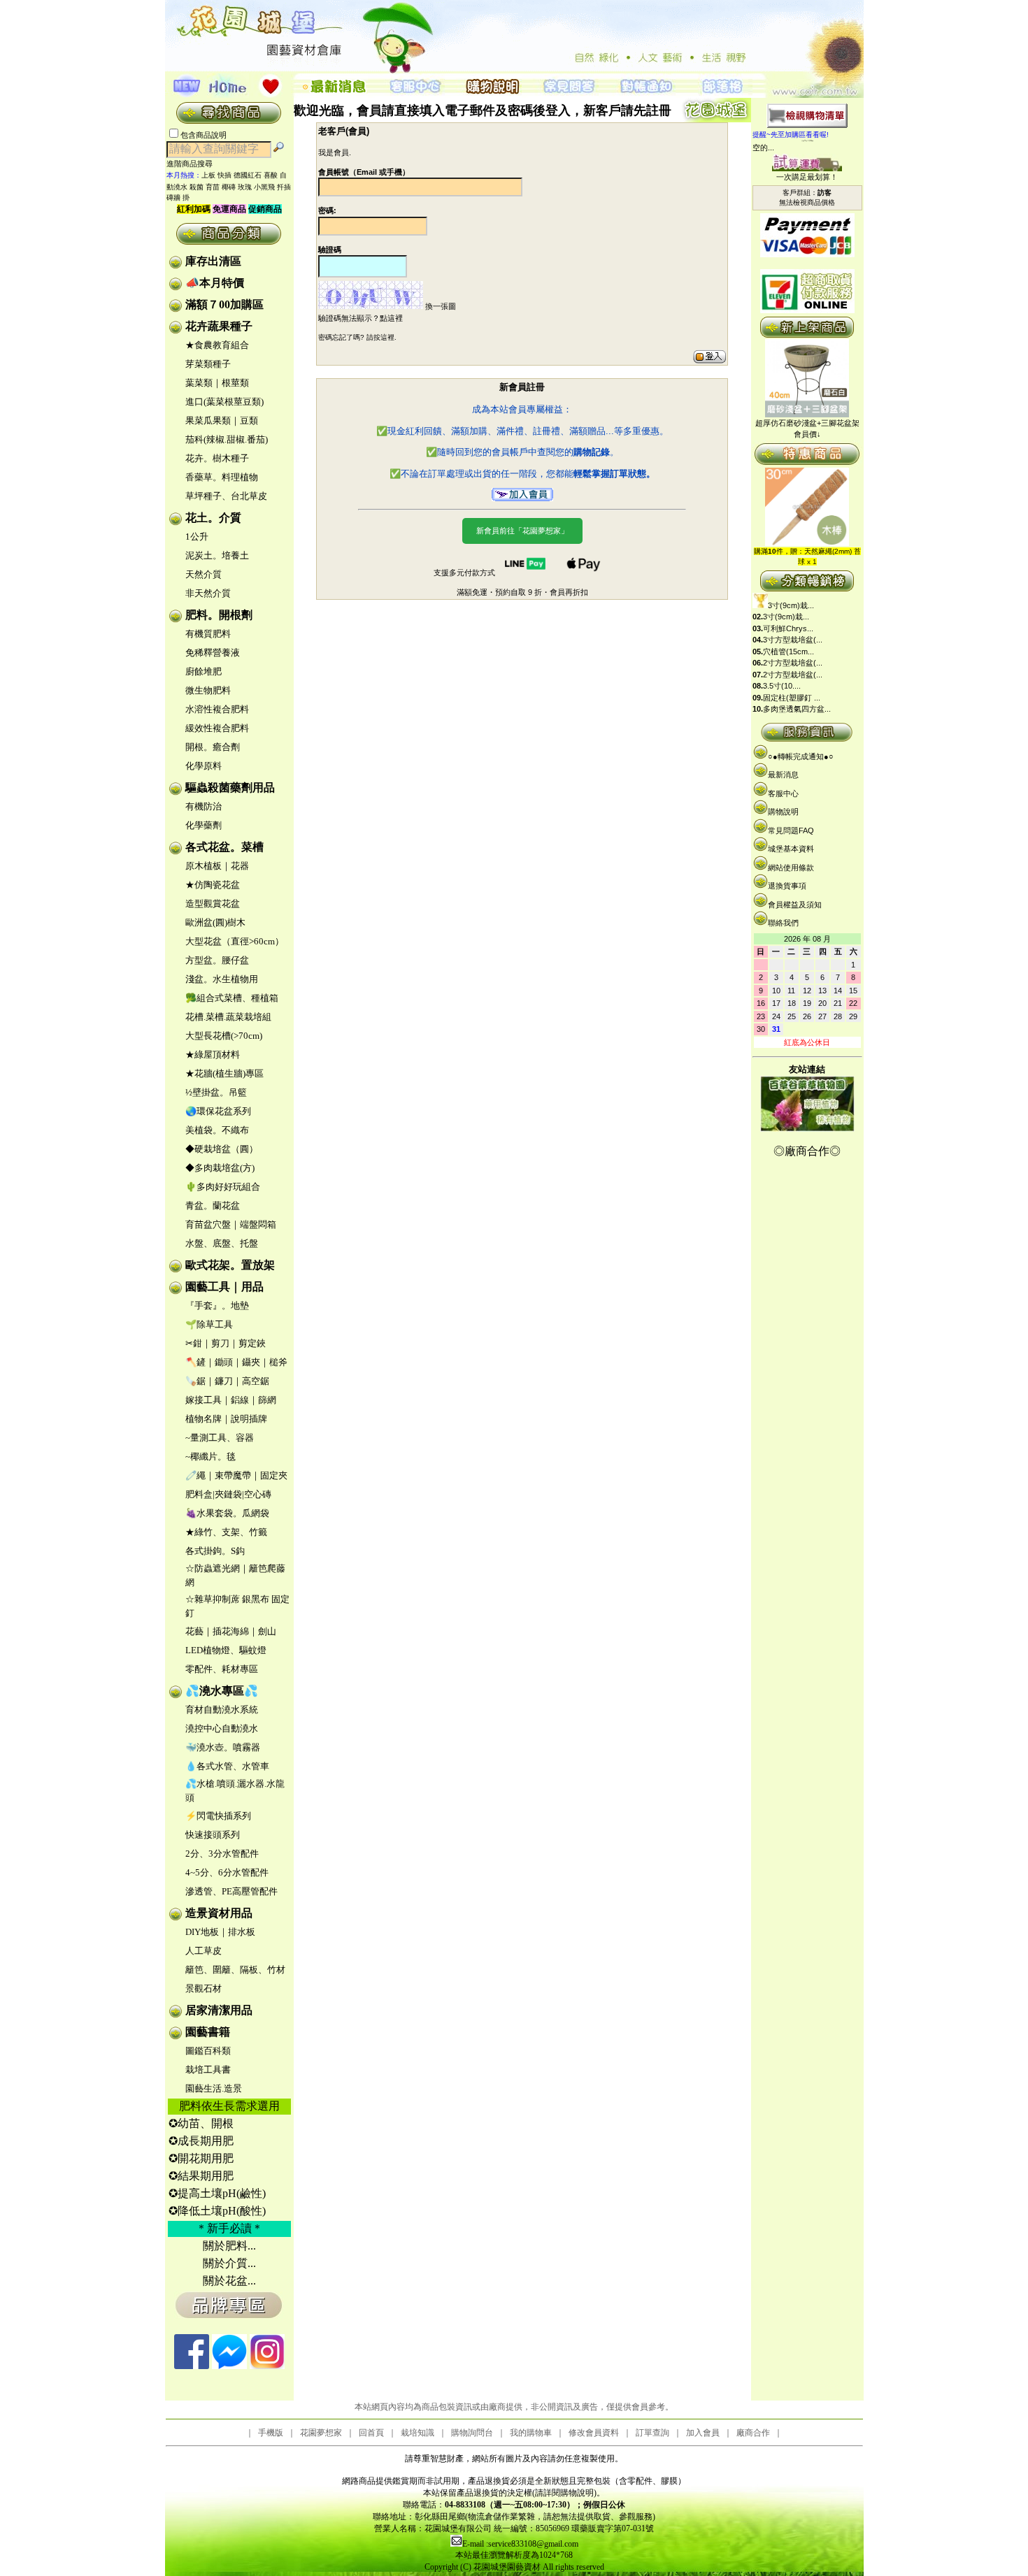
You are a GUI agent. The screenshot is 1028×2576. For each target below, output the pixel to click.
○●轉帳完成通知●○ (801, 756)
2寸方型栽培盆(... (793, 663)
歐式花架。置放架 (230, 1265)
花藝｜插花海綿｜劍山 (231, 1631)
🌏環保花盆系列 (218, 1111)
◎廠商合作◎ (807, 1151)
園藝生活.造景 (214, 2088)
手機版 (271, 2433)
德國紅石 (248, 175)
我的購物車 (531, 2433)
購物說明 (783, 812)
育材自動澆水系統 (222, 1710)
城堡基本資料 (791, 849)
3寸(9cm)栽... (791, 605)
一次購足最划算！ (807, 177)
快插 (224, 175)
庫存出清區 (213, 261)
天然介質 (204, 574)
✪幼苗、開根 (201, 2123)
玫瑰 (245, 187)
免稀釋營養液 (213, 653)
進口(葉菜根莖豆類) (224, 402)
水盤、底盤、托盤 (222, 1243)
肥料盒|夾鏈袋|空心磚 (228, 1494)
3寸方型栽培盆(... (793, 640)
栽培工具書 (208, 2070)
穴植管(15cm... (788, 652)
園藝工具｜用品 (224, 1287)
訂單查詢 (652, 2433)
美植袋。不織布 (217, 1130)
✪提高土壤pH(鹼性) (217, 2193)
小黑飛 (264, 187)
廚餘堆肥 (204, 671)
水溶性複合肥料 (217, 709)
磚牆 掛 (178, 197)
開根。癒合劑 (213, 747)
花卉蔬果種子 (219, 326)
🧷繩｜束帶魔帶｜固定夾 (236, 1475)
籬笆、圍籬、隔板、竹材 (235, 1970)
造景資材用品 (219, 1913)
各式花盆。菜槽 (224, 847)
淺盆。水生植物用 (222, 979)
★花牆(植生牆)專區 (224, 1073)
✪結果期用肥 (201, 2176)
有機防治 (204, 806)
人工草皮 (204, 1951)
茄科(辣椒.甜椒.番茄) (227, 439)
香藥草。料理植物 (222, 477)
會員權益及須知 (795, 905)
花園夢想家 (321, 2433)
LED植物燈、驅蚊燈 (226, 1650)
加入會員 (703, 2433)
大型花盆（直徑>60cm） (235, 941)
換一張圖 (441, 306)
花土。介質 (213, 518)
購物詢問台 (472, 2433)
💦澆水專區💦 (222, 1691)
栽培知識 (417, 2433)
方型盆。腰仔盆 (217, 960)
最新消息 (783, 775)
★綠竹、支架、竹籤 (226, 1532)
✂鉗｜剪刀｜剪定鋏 (226, 1343)
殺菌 (197, 187)
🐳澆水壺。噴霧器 (223, 1747)
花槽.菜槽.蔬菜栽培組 (228, 1017)
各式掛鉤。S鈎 (215, 1551)
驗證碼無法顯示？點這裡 (360, 318)
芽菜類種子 (208, 364)
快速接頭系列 (213, 1835)
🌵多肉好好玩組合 (223, 1187)
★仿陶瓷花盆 (213, 885)
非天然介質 (208, 593)
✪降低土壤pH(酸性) (217, 2211)
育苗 (213, 187)
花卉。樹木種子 (217, 458)
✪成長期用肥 (201, 2141)
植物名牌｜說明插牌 (226, 1419)
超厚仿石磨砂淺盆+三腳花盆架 (807, 423)
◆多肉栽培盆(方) (220, 1168)
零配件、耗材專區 (222, 1669)
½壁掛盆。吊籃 (216, 1092)
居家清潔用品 (219, 2010)
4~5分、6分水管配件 (227, 1872)
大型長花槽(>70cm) (224, 1036)
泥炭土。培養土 (217, 555)
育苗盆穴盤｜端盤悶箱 (231, 1224)
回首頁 (371, 2433)
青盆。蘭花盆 (213, 1206)
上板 (208, 175)
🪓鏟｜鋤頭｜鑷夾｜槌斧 (236, 1362)
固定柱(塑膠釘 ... (792, 698)
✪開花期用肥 (201, 2158)
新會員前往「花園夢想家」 (522, 531)
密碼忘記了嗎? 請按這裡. (357, 337)
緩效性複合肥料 (217, 728)
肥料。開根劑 (219, 615)
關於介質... (229, 2263)
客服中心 (783, 793)
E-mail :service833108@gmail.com (520, 2544)
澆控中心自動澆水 (222, 1728)
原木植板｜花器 (217, 866)
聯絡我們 (783, 923)
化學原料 (204, 766)
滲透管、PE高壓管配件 (231, 1891)
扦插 (284, 187)
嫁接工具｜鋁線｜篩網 (231, 1400)
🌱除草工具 (209, 1324)
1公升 (197, 537)
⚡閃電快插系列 (218, 1816)
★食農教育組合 (217, 345)
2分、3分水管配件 (222, 1854)
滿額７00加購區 (224, 304)
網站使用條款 (791, 868)
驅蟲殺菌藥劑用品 (230, 787)
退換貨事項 (787, 886)
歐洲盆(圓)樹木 (215, 922)
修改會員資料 (594, 2433)
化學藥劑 (204, 825)
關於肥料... (229, 2246)
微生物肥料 (208, 690)
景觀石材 (204, 1988)
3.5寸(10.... (782, 686)
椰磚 (229, 187)
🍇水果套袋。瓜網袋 (227, 1513)
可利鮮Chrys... (788, 628)
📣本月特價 (215, 283)
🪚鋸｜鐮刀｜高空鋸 (227, 1381)
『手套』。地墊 (217, 1305)
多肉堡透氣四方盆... (797, 709)
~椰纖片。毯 (210, 1456)
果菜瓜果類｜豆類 (222, 420)
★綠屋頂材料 (213, 1055)
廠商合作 (753, 2433)
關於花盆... (229, 2281)
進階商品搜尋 (194, 164)
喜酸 (271, 175)
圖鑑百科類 (208, 2051)
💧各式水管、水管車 (227, 1766)
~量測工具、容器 (220, 1438)
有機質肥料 (208, 634)
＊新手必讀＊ (229, 2228)
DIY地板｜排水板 (220, 1932)
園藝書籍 (208, 2032)
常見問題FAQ (791, 830)
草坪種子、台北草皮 (226, 496)
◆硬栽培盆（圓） (222, 1149)
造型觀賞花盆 (213, 904)
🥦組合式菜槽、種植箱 (232, 998)
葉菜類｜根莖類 (217, 383)
